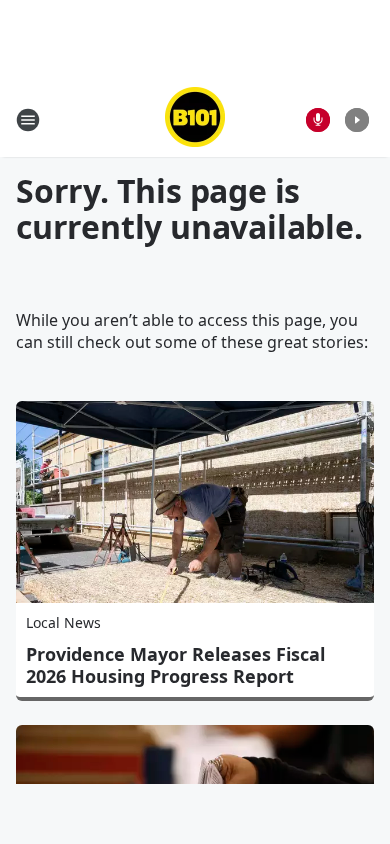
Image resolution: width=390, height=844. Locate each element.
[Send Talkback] (318, 120)
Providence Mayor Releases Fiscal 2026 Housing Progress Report (175, 665)
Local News (63, 622)
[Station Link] (195, 119)
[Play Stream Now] (357, 120)
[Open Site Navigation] (28, 120)
